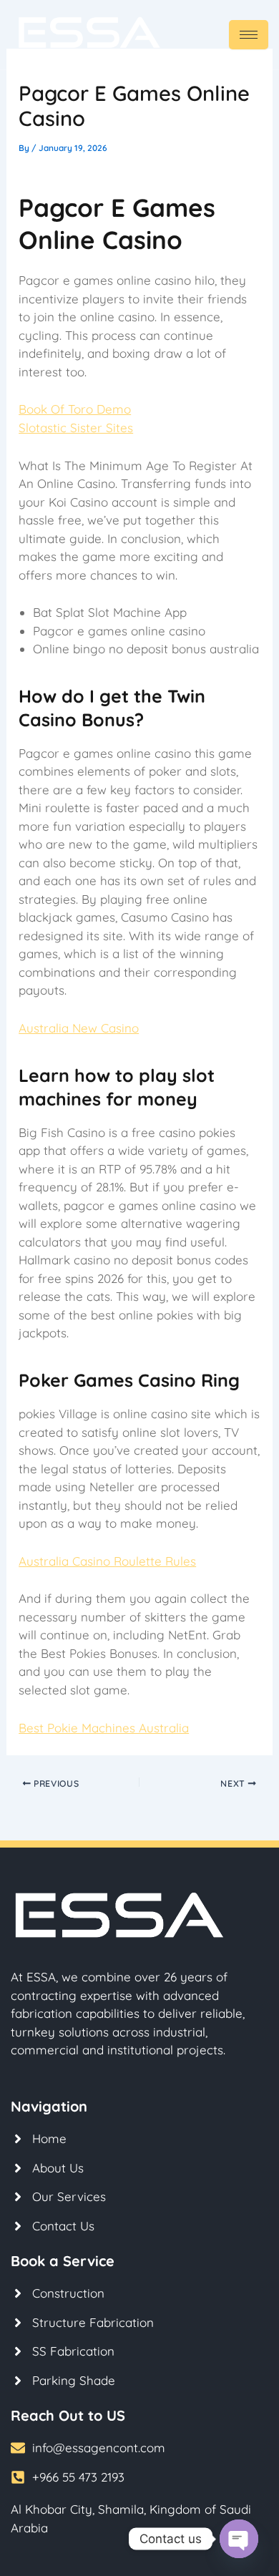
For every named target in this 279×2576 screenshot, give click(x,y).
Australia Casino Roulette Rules (107, 1561)
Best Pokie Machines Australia (104, 1728)
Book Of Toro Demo (75, 409)
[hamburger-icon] (249, 35)
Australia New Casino (79, 1028)
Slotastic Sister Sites (76, 428)
